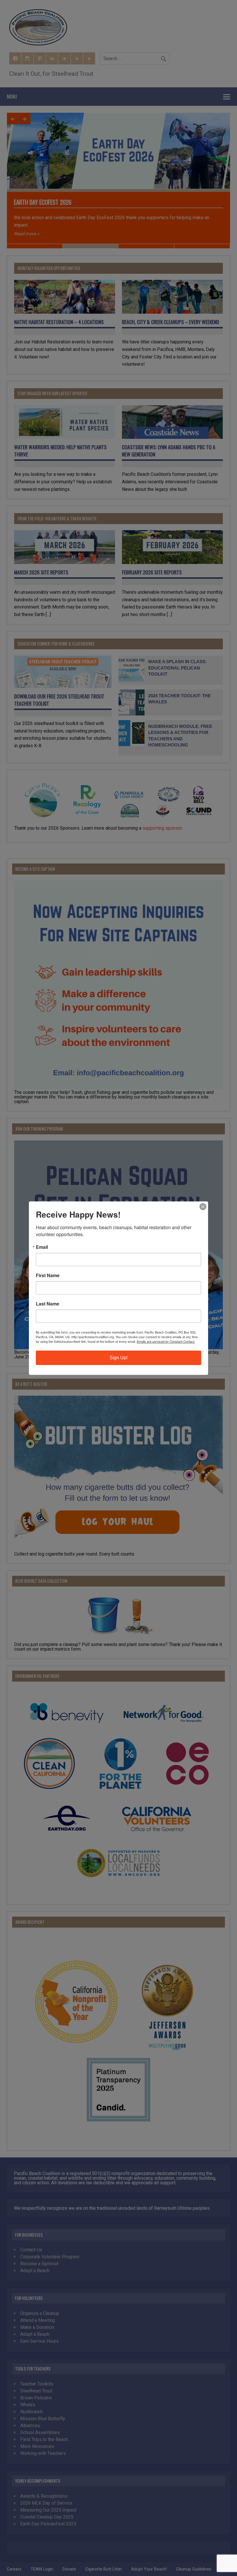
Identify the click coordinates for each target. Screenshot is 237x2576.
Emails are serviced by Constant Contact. (166, 1341)
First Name (48, 1275)
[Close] (203, 1207)
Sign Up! (118, 1358)
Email (42, 1247)
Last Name (48, 1304)
